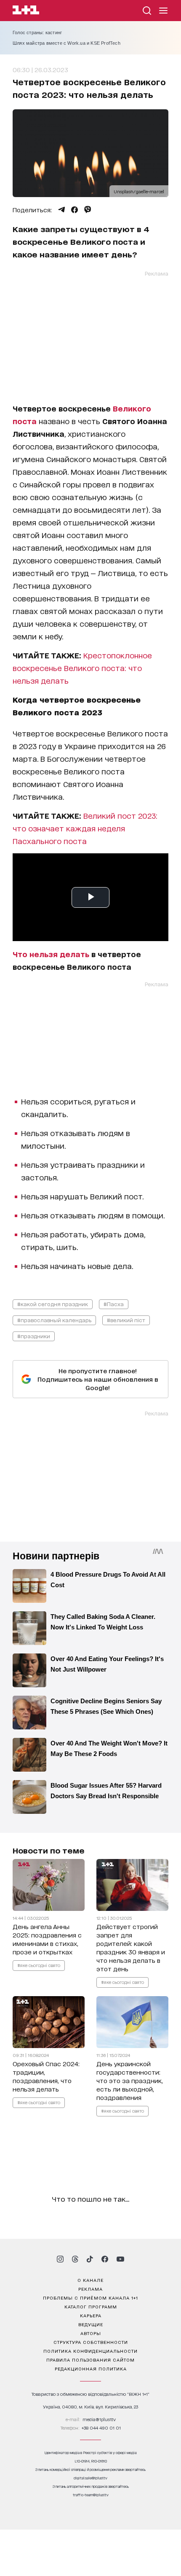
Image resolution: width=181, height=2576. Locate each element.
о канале (90, 2280)
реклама (90, 2289)
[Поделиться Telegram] (61, 210)
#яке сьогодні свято (39, 1965)
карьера (91, 2315)
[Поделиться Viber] (88, 210)
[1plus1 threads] (75, 2259)
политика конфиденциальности (90, 2351)
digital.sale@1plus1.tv (90, 2478)
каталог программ (91, 2306)
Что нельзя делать (51, 954)
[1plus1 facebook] (105, 2259)
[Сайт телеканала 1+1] (26, 11)
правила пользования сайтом (90, 2360)
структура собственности (91, 2342)
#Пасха (114, 1304)
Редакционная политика (91, 2368)
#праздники (34, 1336)
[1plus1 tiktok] (90, 2259)
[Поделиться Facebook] (75, 210)
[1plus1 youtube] (120, 2259)
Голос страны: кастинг (37, 32)
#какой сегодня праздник (53, 1304)
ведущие (91, 2324)
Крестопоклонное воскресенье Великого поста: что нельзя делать (82, 668)
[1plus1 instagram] (60, 2259)
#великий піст (126, 1320)
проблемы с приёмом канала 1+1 (90, 2297)
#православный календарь (54, 1320)
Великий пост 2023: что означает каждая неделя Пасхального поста (85, 828)
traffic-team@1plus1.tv (91, 2495)
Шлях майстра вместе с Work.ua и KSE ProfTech (67, 43)
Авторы (91, 2333)
